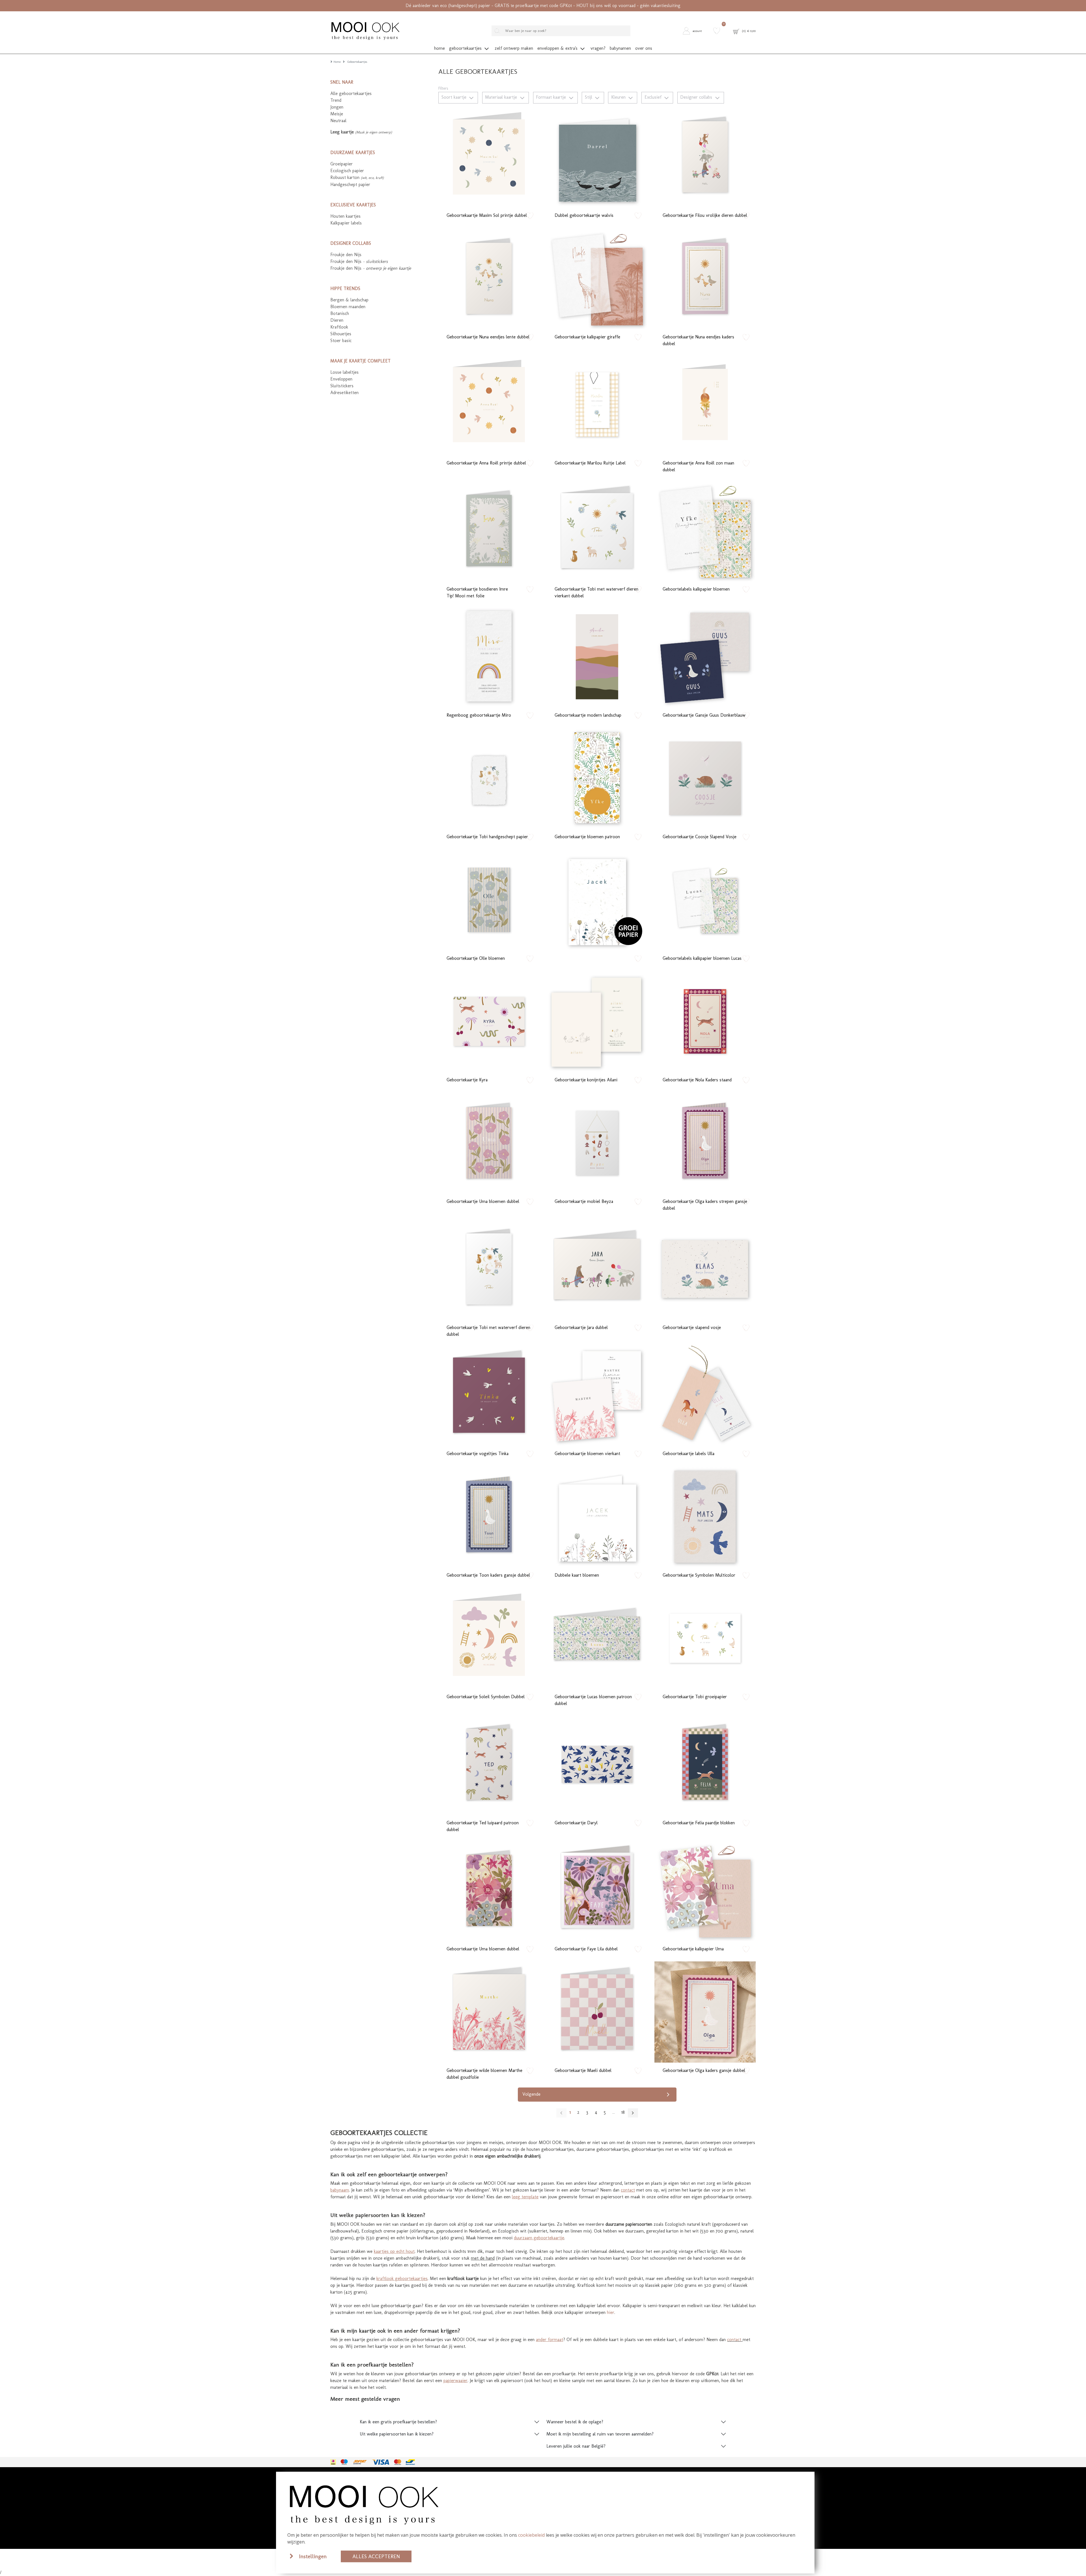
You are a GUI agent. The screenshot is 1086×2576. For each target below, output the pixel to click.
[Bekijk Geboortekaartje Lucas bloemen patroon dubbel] (597, 1638)
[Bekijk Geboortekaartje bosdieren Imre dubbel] (489, 531)
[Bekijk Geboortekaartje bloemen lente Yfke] (597, 778)
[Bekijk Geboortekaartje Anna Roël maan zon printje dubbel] (489, 405)
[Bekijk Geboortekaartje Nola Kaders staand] (705, 1021)
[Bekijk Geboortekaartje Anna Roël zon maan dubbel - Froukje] (705, 405)
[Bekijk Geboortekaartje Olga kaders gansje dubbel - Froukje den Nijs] (705, 2012)
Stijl (589, 97)
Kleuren (619, 97)
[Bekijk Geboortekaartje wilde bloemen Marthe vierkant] (597, 1395)
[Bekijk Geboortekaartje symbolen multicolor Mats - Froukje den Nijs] (705, 1517)
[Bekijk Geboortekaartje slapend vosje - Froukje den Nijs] (705, 1269)
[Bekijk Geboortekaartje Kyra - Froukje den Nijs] (489, 1021)
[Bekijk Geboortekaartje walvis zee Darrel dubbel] (597, 157)
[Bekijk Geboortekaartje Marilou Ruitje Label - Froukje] (597, 405)
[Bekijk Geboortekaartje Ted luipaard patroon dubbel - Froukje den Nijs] (489, 1764)
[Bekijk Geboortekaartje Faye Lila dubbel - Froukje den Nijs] (597, 1890)
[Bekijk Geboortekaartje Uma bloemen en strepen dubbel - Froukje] (489, 1143)
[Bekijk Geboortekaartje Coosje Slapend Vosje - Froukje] (705, 778)
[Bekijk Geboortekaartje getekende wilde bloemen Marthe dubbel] (489, 2012)
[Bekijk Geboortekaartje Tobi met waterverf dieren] (705, 1638)
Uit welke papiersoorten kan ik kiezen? (397, 2434)
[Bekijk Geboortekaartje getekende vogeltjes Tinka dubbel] (489, 1395)
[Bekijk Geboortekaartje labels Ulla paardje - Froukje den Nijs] (705, 1395)
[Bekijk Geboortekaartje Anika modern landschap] (597, 657)
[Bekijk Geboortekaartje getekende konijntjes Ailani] (597, 1021)
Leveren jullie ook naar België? (576, 2446)
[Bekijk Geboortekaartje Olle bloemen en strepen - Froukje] (489, 900)
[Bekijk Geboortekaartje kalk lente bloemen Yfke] (705, 531)
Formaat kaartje (552, 97)
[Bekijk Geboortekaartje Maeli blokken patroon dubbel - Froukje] (597, 2012)
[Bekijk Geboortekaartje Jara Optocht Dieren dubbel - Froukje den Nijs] (597, 1269)
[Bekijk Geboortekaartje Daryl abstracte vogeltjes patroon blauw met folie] (597, 1764)
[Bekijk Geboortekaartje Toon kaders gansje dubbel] (489, 1517)
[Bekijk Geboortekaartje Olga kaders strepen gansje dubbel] (705, 1143)
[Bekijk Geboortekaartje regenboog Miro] (489, 657)
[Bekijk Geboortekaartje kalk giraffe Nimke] (597, 278)
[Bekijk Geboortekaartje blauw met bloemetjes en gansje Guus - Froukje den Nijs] (705, 657)
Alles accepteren (376, 2556)
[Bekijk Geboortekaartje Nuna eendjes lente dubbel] (489, 278)
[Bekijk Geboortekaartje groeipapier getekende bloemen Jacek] (597, 900)
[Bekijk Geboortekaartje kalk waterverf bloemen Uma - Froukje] (705, 1890)
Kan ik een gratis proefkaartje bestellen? (398, 2422)
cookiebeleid (531, 2535)
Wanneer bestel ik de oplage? (575, 2422)
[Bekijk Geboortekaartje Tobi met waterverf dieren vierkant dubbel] (597, 531)
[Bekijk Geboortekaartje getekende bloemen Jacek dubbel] (597, 1517)
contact (734, 2340)
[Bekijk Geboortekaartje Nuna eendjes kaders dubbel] (705, 278)
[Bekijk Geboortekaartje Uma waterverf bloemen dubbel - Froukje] (489, 1890)
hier (611, 2312)
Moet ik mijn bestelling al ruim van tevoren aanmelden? (600, 2434)
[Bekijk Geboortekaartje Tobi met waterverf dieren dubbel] (489, 1269)
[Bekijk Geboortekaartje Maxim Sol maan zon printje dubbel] (489, 157)
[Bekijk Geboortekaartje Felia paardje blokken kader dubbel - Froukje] (705, 1764)
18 (623, 2112)
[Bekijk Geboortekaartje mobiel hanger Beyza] (597, 1143)
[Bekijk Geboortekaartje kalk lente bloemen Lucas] (705, 900)
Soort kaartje (455, 97)
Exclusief (654, 97)
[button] (695, 31)
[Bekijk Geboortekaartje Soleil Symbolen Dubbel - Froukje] (489, 1638)
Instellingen (313, 2556)
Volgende (531, 2094)
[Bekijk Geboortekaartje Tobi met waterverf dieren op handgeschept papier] (489, 778)
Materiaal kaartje (502, 97)
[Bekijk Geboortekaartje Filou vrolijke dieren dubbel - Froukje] (705, 157)
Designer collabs (697, 97)
